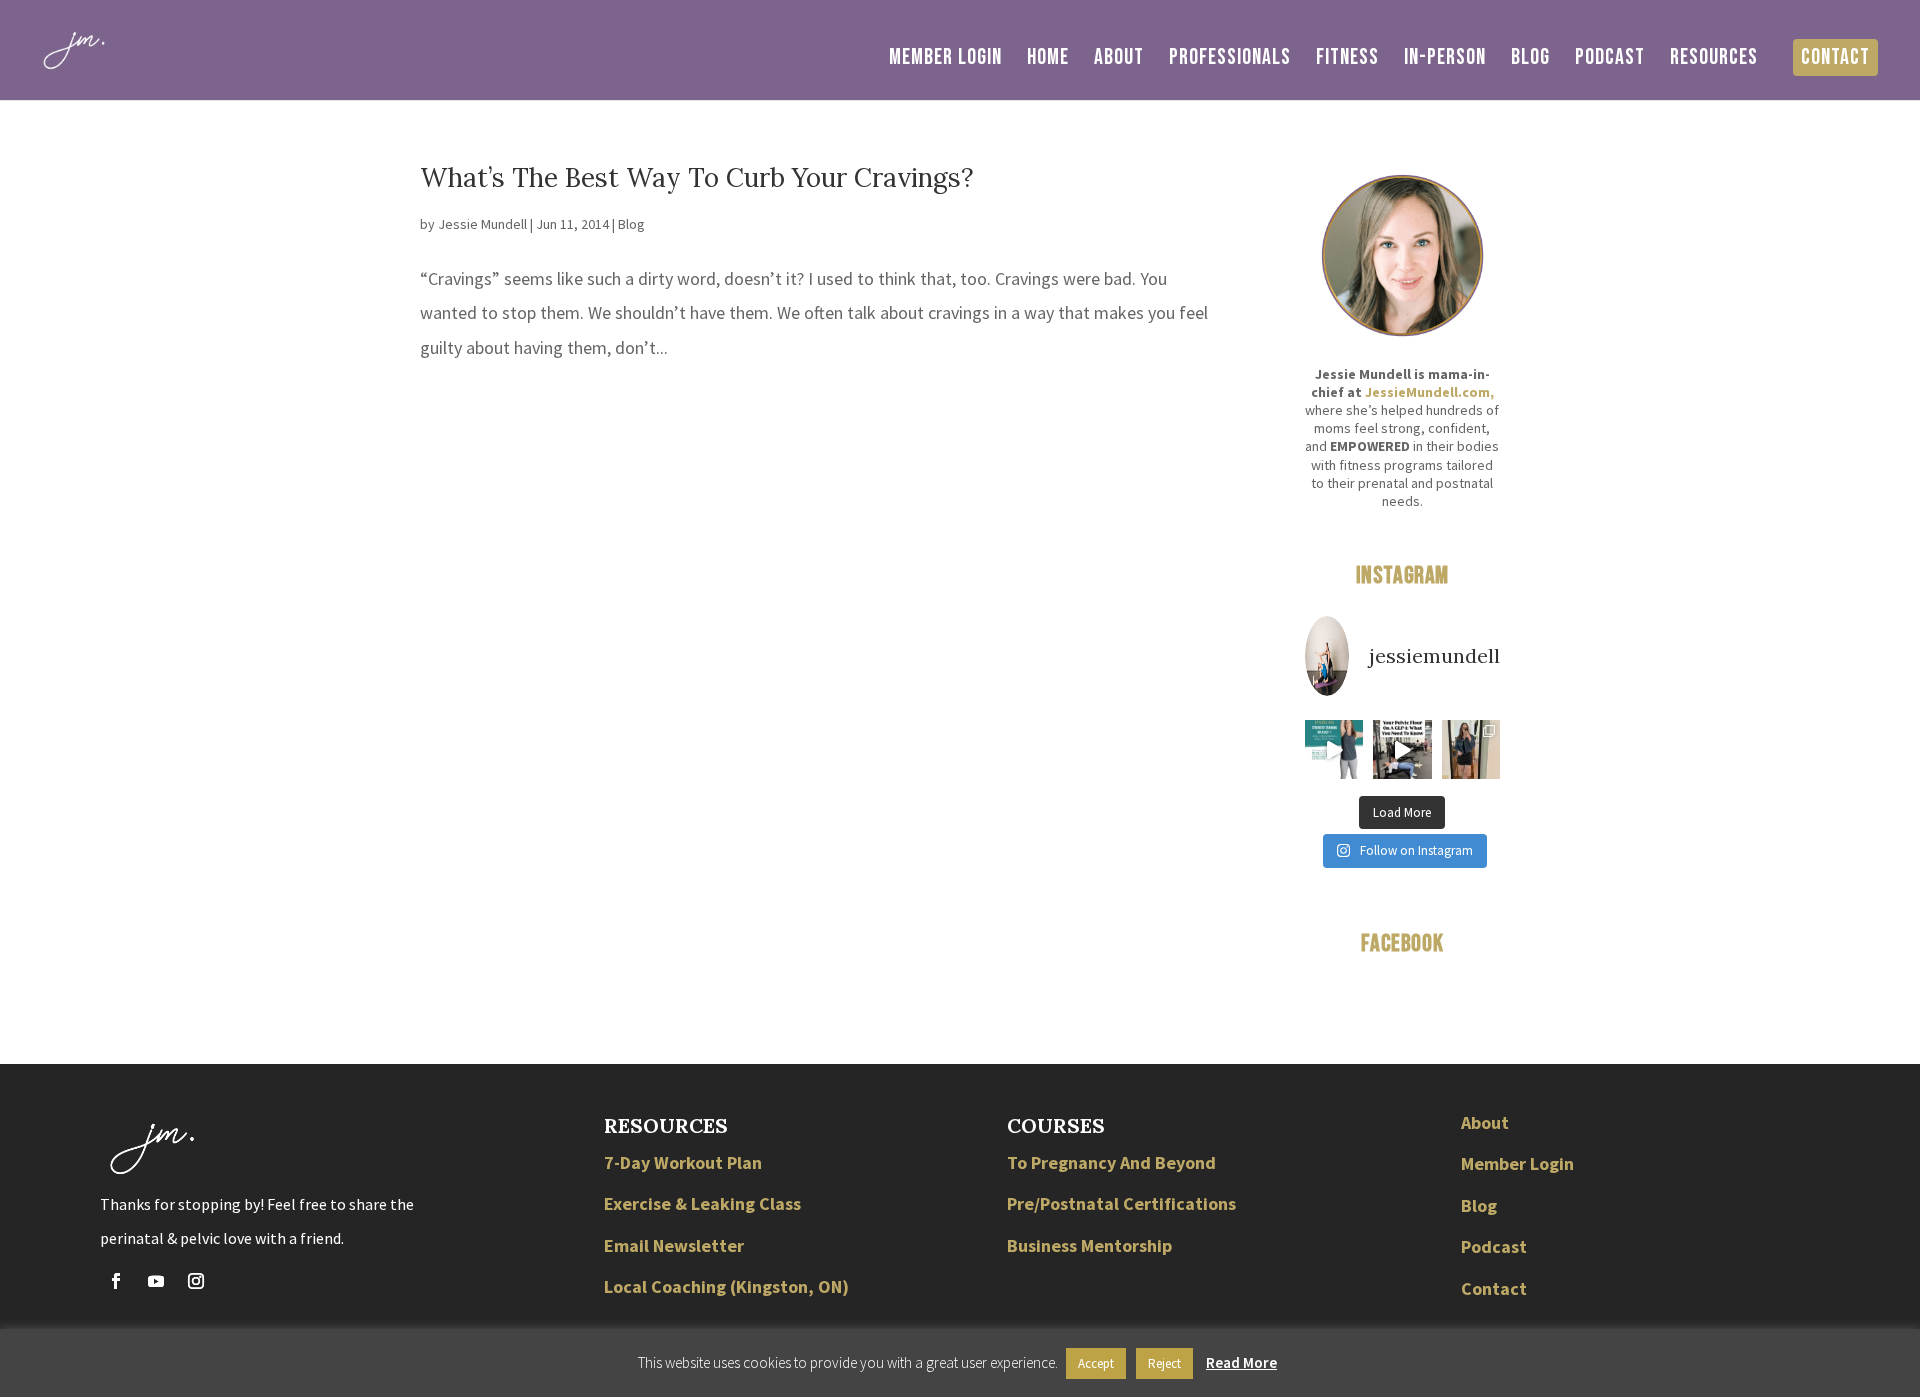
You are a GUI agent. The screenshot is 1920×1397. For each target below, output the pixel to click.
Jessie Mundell (482, 224)
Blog (1530, 61)
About (1119, 61)
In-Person (1445, 61)
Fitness (1347, 61)
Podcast (1610, 61)
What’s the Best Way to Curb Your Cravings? (697, 177)
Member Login (945, 61)
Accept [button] (1096, 1363)
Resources (1714, 61)
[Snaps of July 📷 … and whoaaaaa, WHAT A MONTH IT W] (1471, 749)
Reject (1164, 1363)
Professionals (1230, 61)
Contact (1835, 57)
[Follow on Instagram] (196, 1281)
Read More (1241, 1362)
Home (1048, 61)
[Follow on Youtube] (156, 1281)
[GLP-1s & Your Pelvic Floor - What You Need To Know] (1402, 749)
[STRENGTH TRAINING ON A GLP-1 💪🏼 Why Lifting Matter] (1334, 749)
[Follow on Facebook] (116, 1281)
